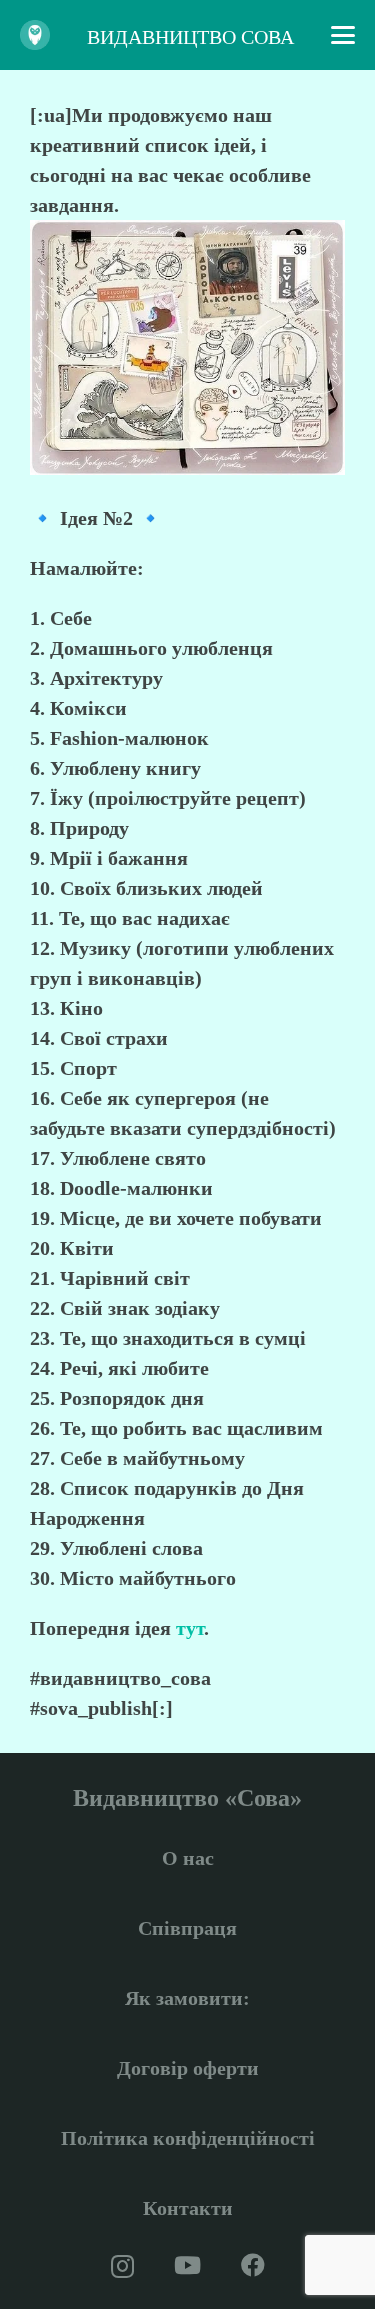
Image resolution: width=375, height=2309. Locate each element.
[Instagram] (122, 2266)
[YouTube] (187, 2265)
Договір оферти (188, 2068)
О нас (188, 1858)
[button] (343, 35)
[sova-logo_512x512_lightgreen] (35, 35)
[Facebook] (253, 2265)
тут (190, 1628)
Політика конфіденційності (188, 2138)
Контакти (188, 2208)
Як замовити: (187, 1998)
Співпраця (187, 1928)
